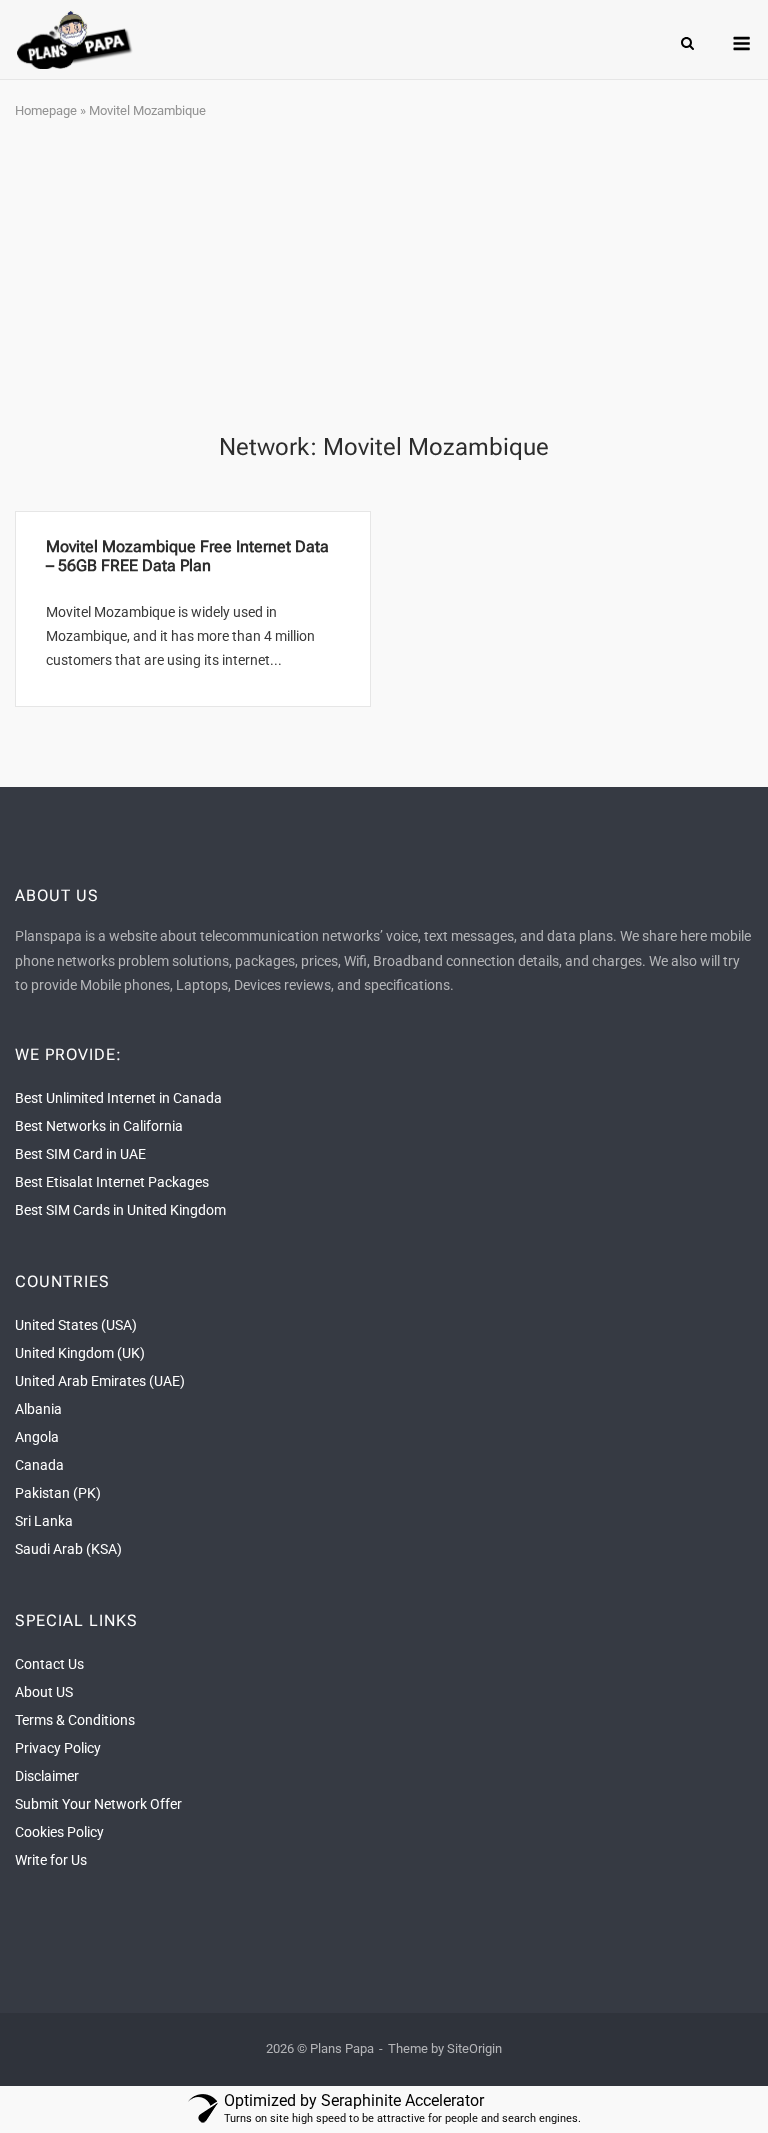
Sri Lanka (44, 1521)
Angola (37, 1437)
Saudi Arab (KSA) (68, 1549)
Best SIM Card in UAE (80, 1154)
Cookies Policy (59, 1832)
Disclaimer (47, 1776)
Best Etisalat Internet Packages (112, 1182)
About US (44, 1692)
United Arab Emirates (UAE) (100, 1381)
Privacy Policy (58, 1748)
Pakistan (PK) (58, 1493)
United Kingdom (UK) (80, 1353)
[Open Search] (687, 44)
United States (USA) (76, 1325)
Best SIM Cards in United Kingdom (120, 1210)
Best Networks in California (99, 1126)
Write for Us (51, 1860)
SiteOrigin (474, 2048)
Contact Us (49, 1664)
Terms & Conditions (75, 1720)
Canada (39, 1465)
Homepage (46, 110)
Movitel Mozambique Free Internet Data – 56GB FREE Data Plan (187, 556)
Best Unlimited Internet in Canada (118, 1098)
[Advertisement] (384, 278)
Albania (38, 1409)
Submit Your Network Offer (98, 1804)
